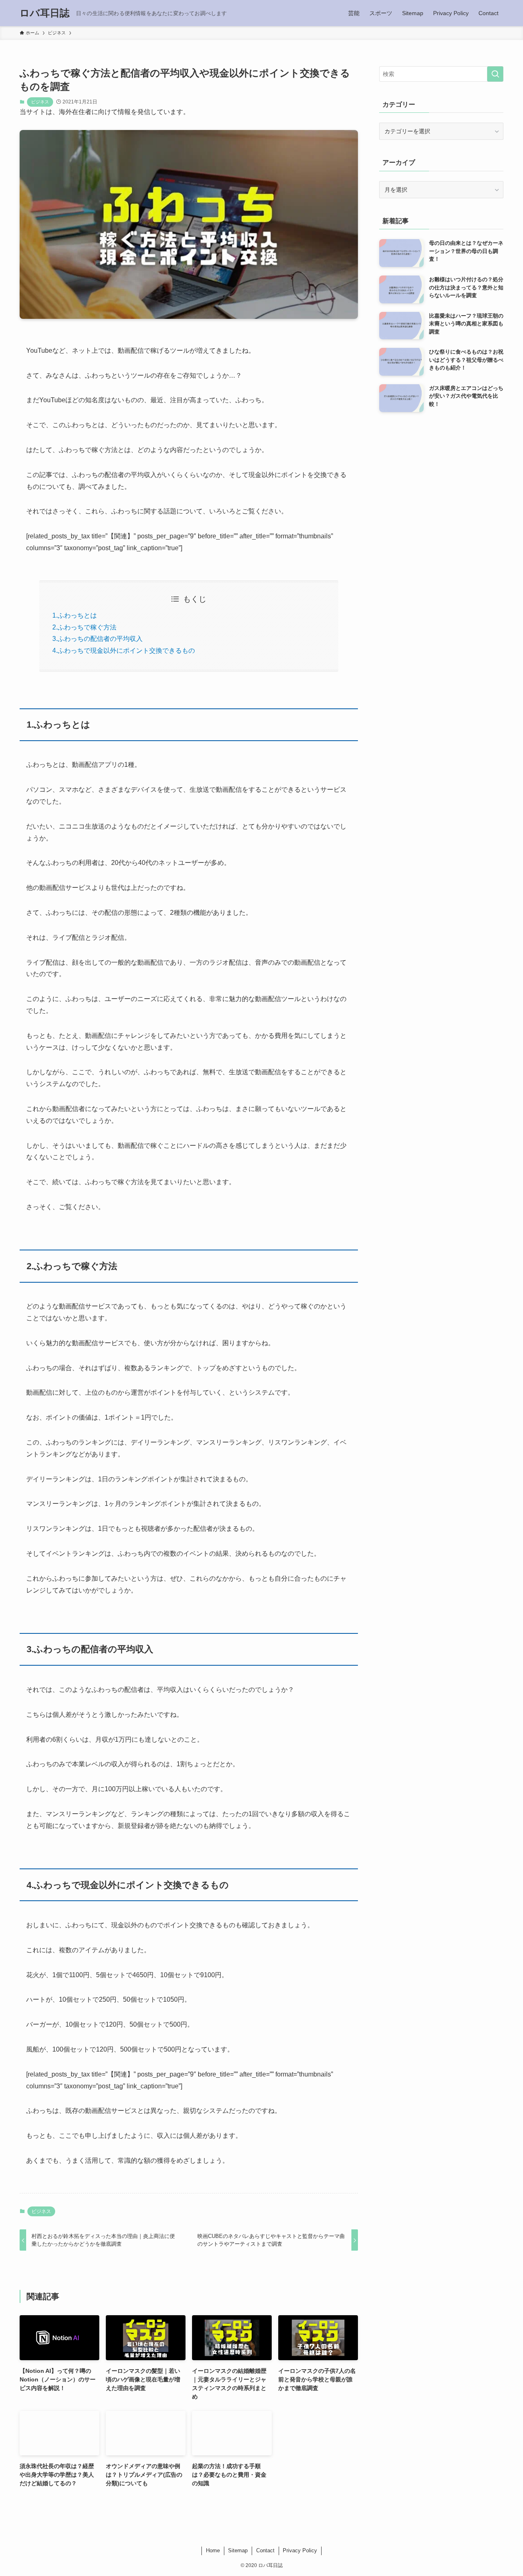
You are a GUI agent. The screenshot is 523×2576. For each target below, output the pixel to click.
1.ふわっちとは (75, 615)
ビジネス (40, 102)
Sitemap (238, 2550)
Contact (265, 2550)
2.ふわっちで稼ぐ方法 (84, 627)
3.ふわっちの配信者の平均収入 (97, 639)
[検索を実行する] (495, 74)
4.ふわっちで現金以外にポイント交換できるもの (124, 651)
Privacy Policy (300, 2550)
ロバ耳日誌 (45, 13)
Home (213, 2550)
